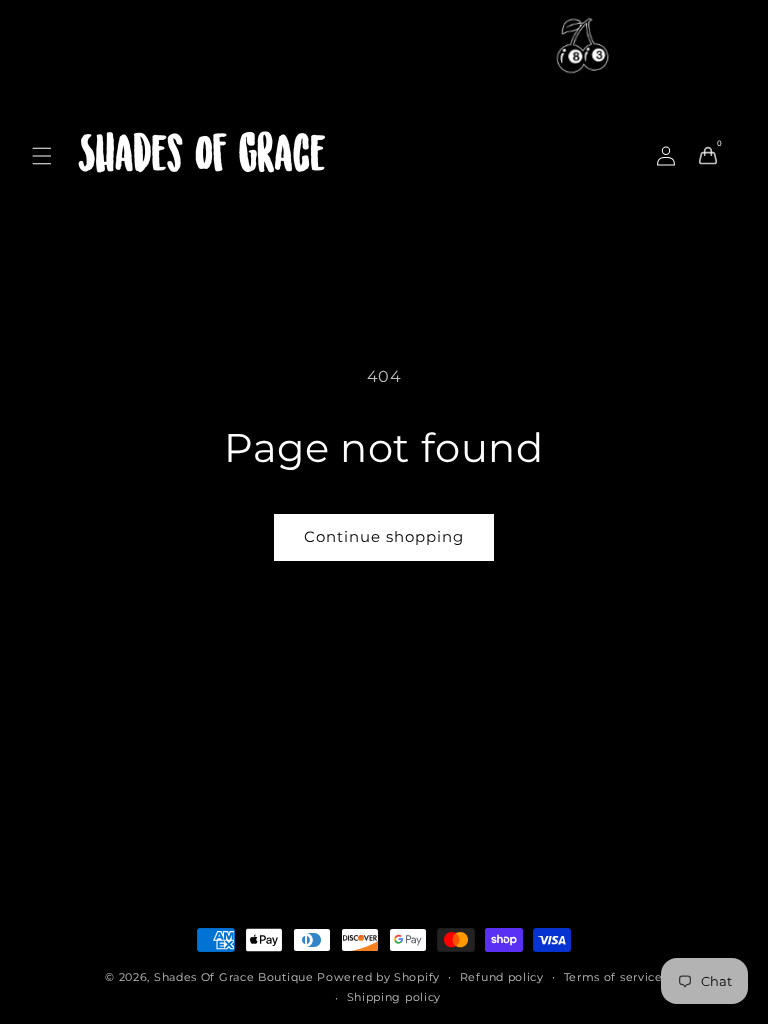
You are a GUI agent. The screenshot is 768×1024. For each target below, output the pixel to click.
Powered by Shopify (378, 977)
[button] (42, 156)
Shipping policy (394, 997)
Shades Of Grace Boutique (236, 977)
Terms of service (613, 977)
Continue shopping (384, 536)
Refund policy (502, 977)
